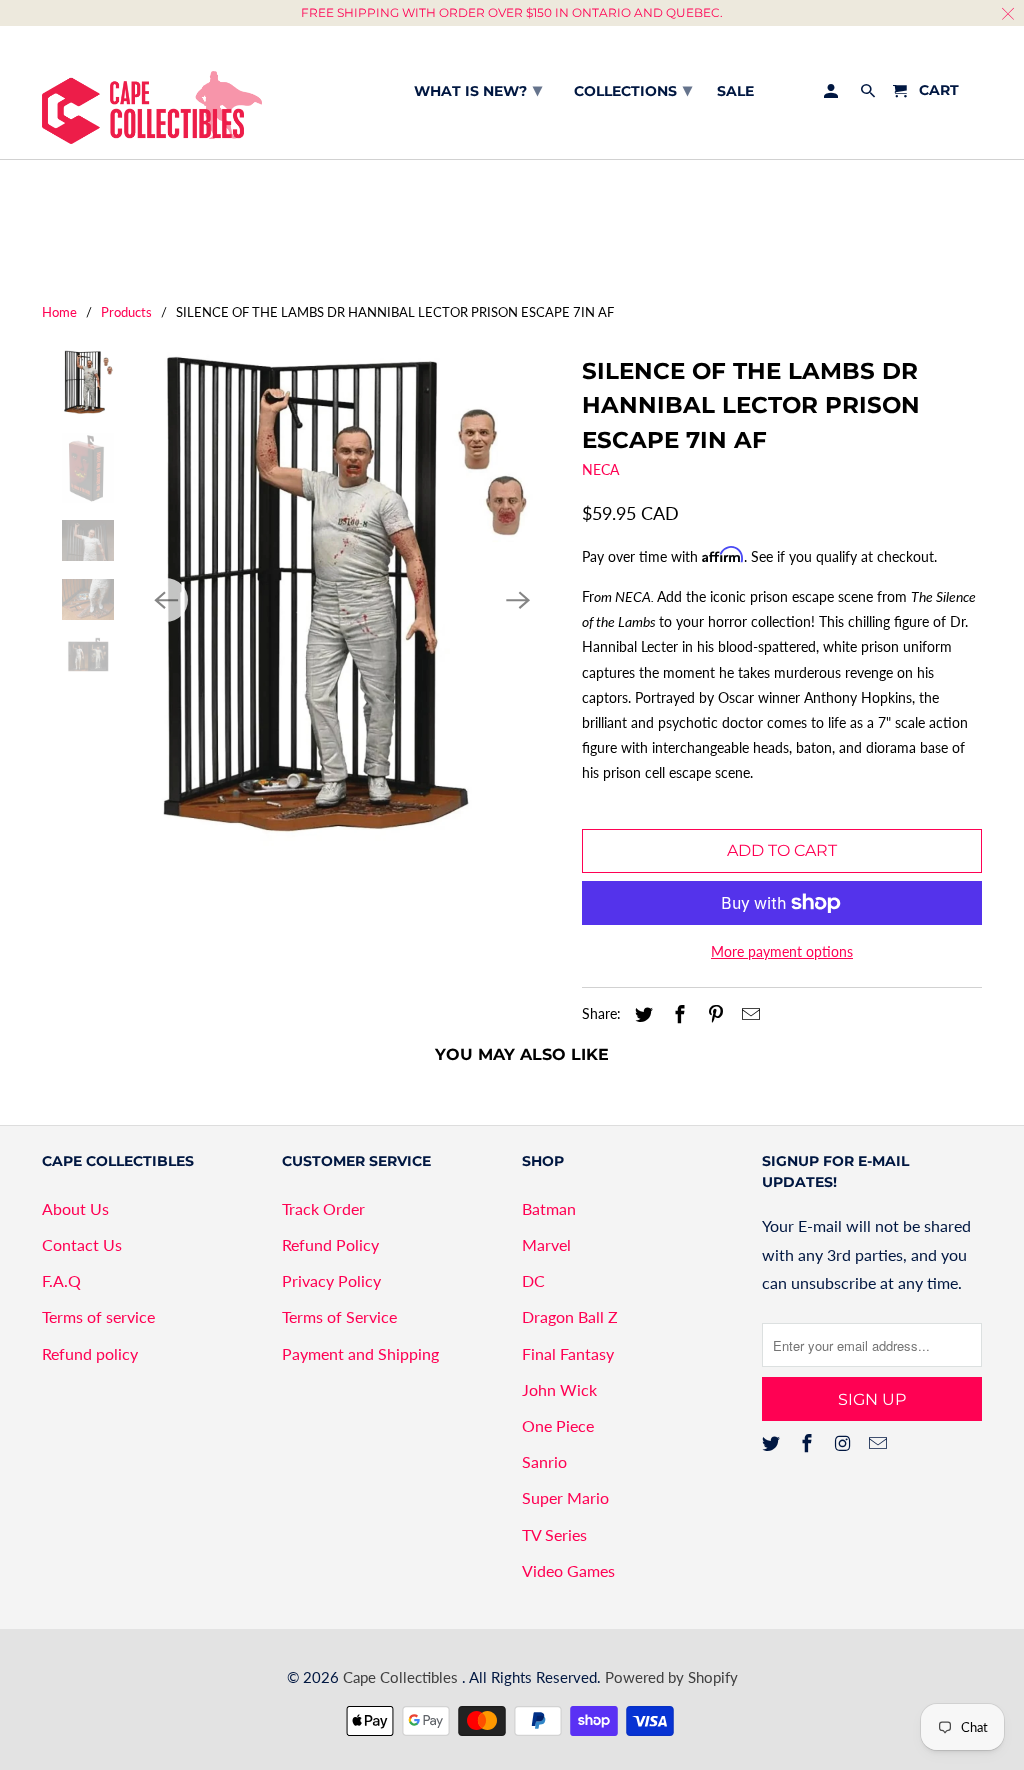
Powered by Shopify (671, 1677)
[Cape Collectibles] (152, 92)
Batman (549, 1208)
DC (533, 1280)
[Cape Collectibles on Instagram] (845, 1443)
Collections (633, 90)
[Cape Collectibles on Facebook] (809, 1443)
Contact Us (82, 1244)
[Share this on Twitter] (641, 1014)
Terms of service (98, 1316)
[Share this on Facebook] (677, 1014)
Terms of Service (339, 1316)
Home (59, 312)
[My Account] (832, 95)
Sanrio (544, 1461)
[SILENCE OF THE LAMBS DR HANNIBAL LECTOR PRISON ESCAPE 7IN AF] (342, 600)
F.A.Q (61, 1280)
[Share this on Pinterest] (713, 1014)
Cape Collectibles (402, 1677)
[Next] (518, 600)
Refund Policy (330, 1244)
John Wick (559, 1389)
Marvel (546, 1244)
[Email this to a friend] (748, 1014)
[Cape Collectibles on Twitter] (773, 1443)
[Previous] (166, 600)
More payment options (782, 951)
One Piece (558, 1425)
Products (126, 312)
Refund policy (90, 1353)
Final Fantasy (568, 1353)
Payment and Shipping (360, 1353)
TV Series (554, 1534)
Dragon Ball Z (570, 1316)
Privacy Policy (331, 1280)
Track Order (323, 1208)
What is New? (478, 90)
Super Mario (565, 1497)
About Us (75, 1208)
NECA (600, 469)
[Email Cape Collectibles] (880, 1443)
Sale (735, 91)
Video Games (568, 1570)
